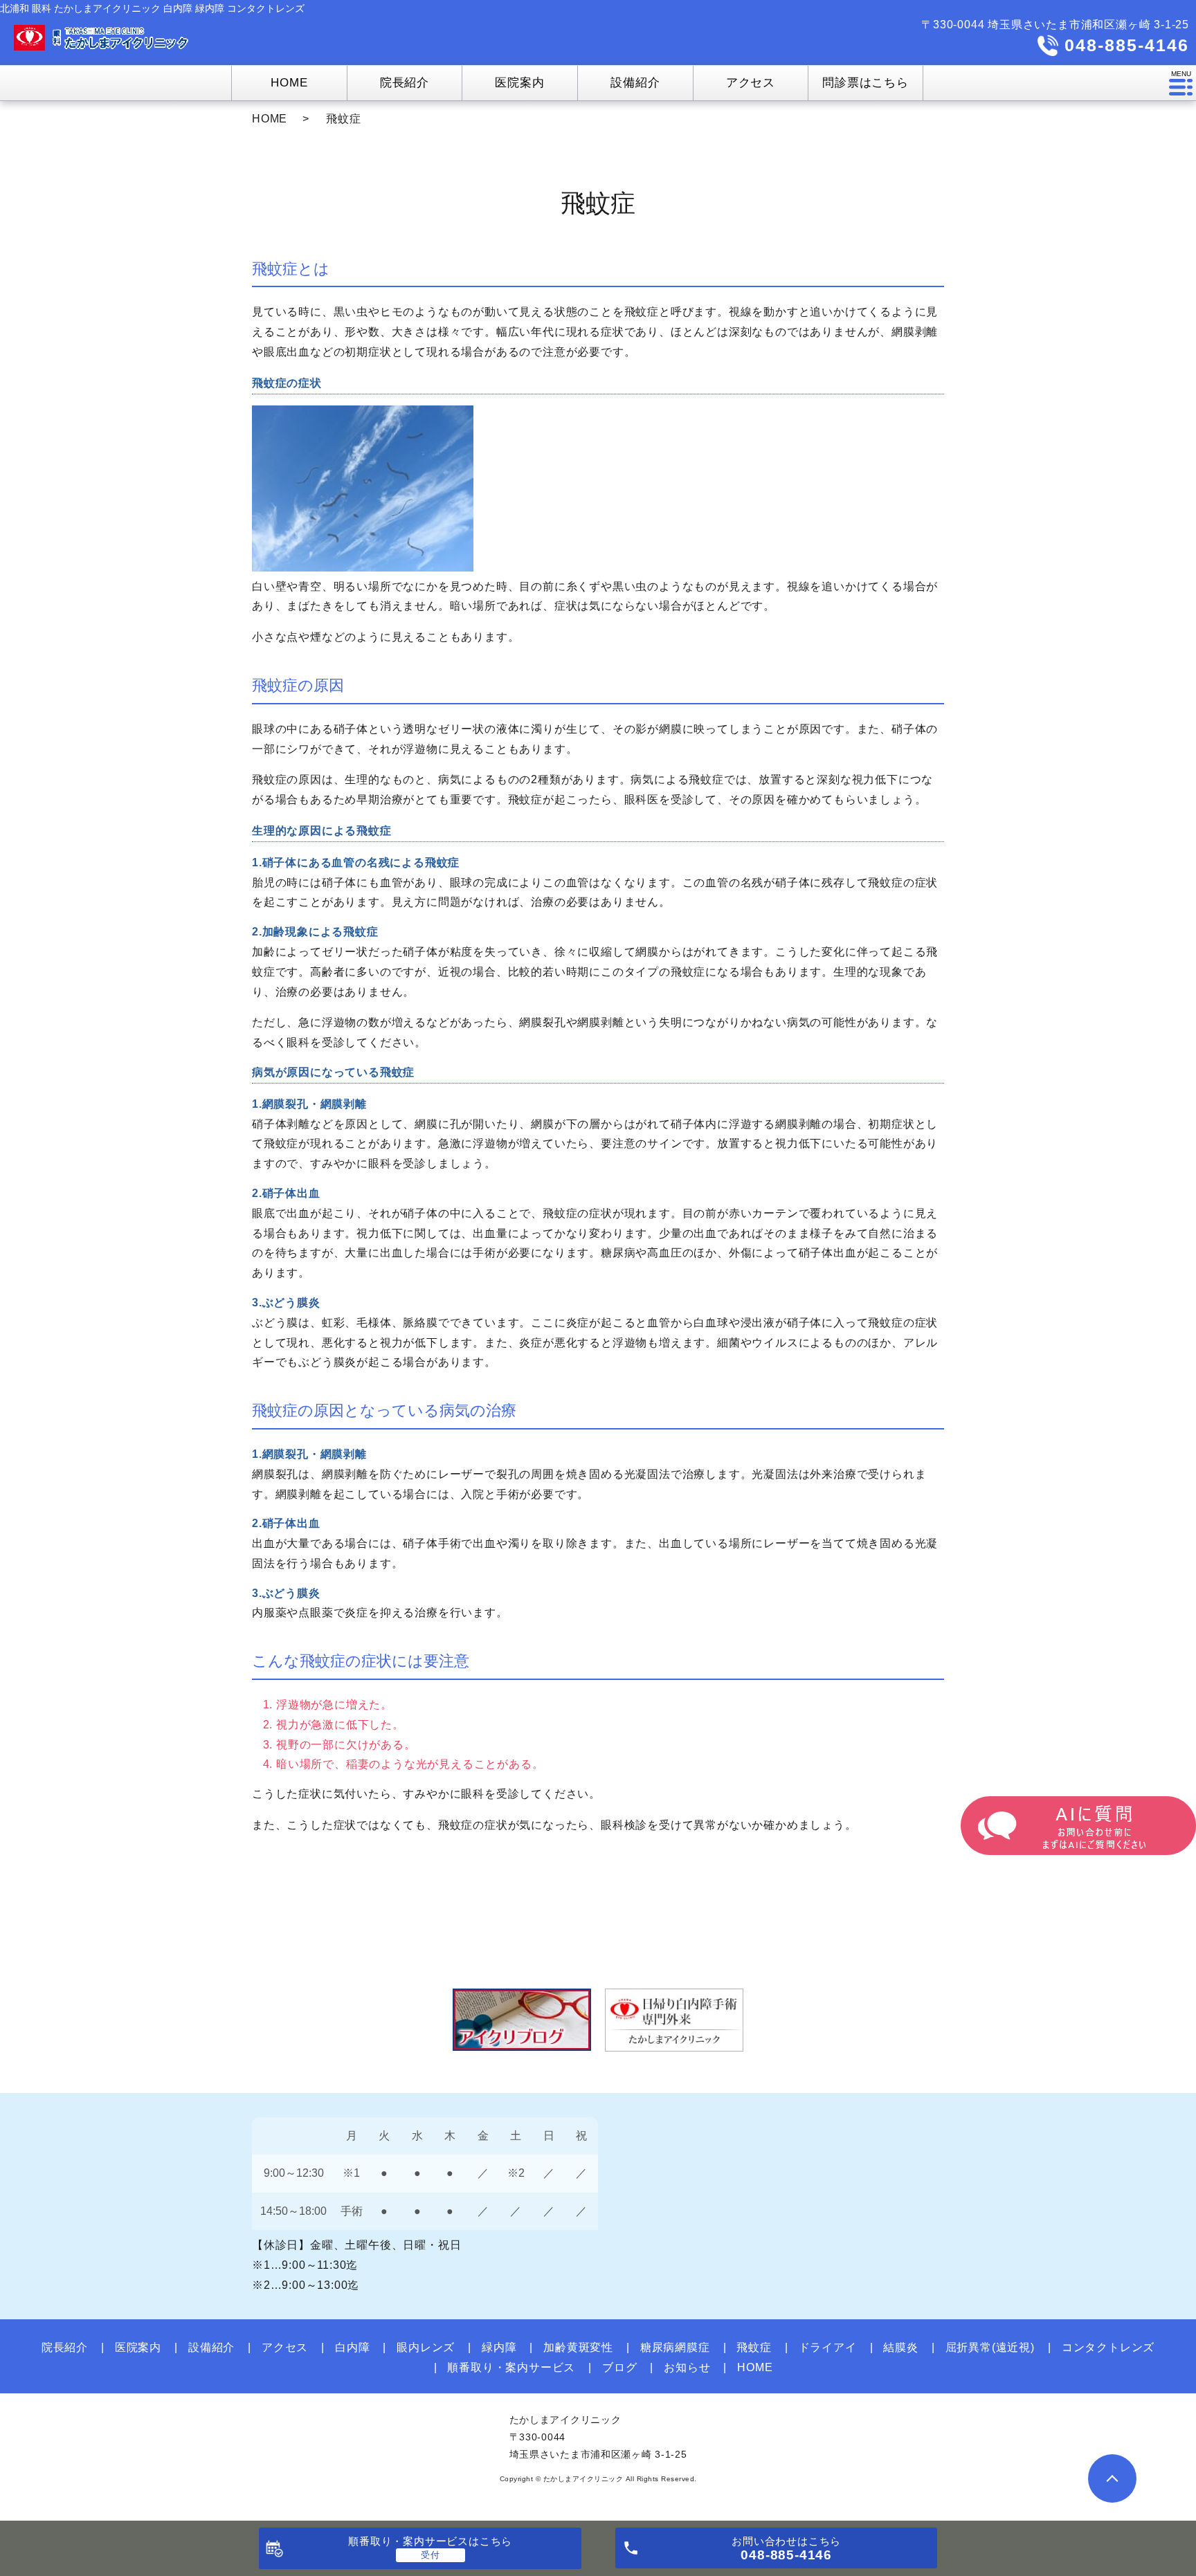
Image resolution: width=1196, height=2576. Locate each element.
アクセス (285, 2347)
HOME (270, 119)
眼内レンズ (426, 2347)
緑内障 (499, 2347)
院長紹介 (65, 2347)
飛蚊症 (754, 2347)
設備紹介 (211, 2347)
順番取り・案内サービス (511, 2367)
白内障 (352, 2347)
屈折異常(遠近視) (990, 2347)
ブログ (619, 2367)
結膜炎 (900, 2347)
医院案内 (138, 2347)
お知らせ (687, 2367)
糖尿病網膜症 (675, 2347)
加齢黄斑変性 (578, 2347)
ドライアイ (828, 2347)
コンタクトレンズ (1108, 2347)
